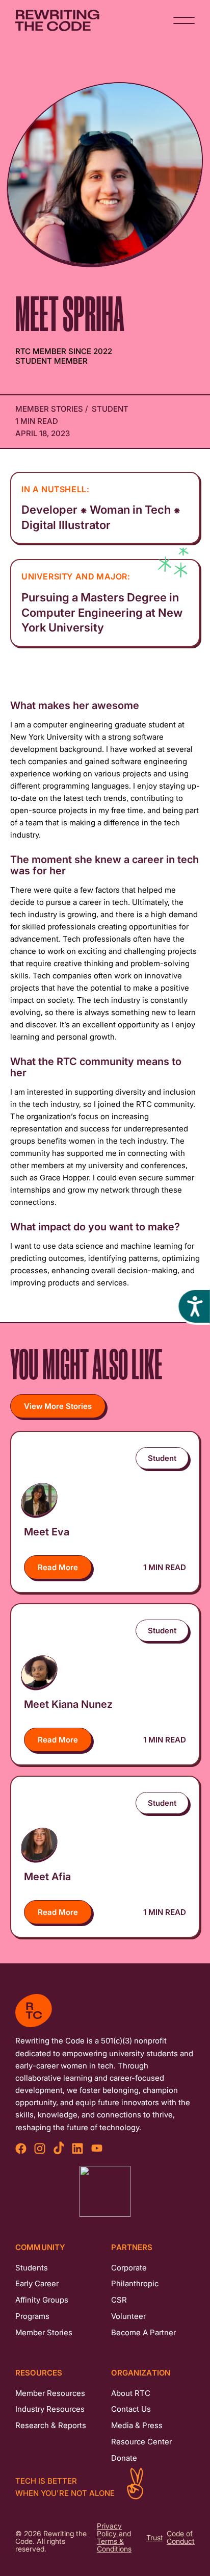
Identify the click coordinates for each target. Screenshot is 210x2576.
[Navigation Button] (184, 20)
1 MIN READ (165, 1567)
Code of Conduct (181, 2538)
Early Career (37, 2283)
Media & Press (137, 2425)
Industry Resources (50, 2409)
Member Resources (50, 2393)
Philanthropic (135, 2283)
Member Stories (50, 409)
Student (110, 409)
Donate (124, 2458)
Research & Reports (51, 2425)
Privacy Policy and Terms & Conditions (114, 2538)
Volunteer (128, 2316)
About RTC (131, 2393)
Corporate (129, 2268)
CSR (119, 2300)
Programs (32, 2316)
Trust (155, 2538)
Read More (58, 1567)
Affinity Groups (42, 2300)
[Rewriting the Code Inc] (105, 2191)
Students (32, 2268)
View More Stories (58, 1406)
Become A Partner (143, 2332)
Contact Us (131, 2409)
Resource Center (141, 2442)
